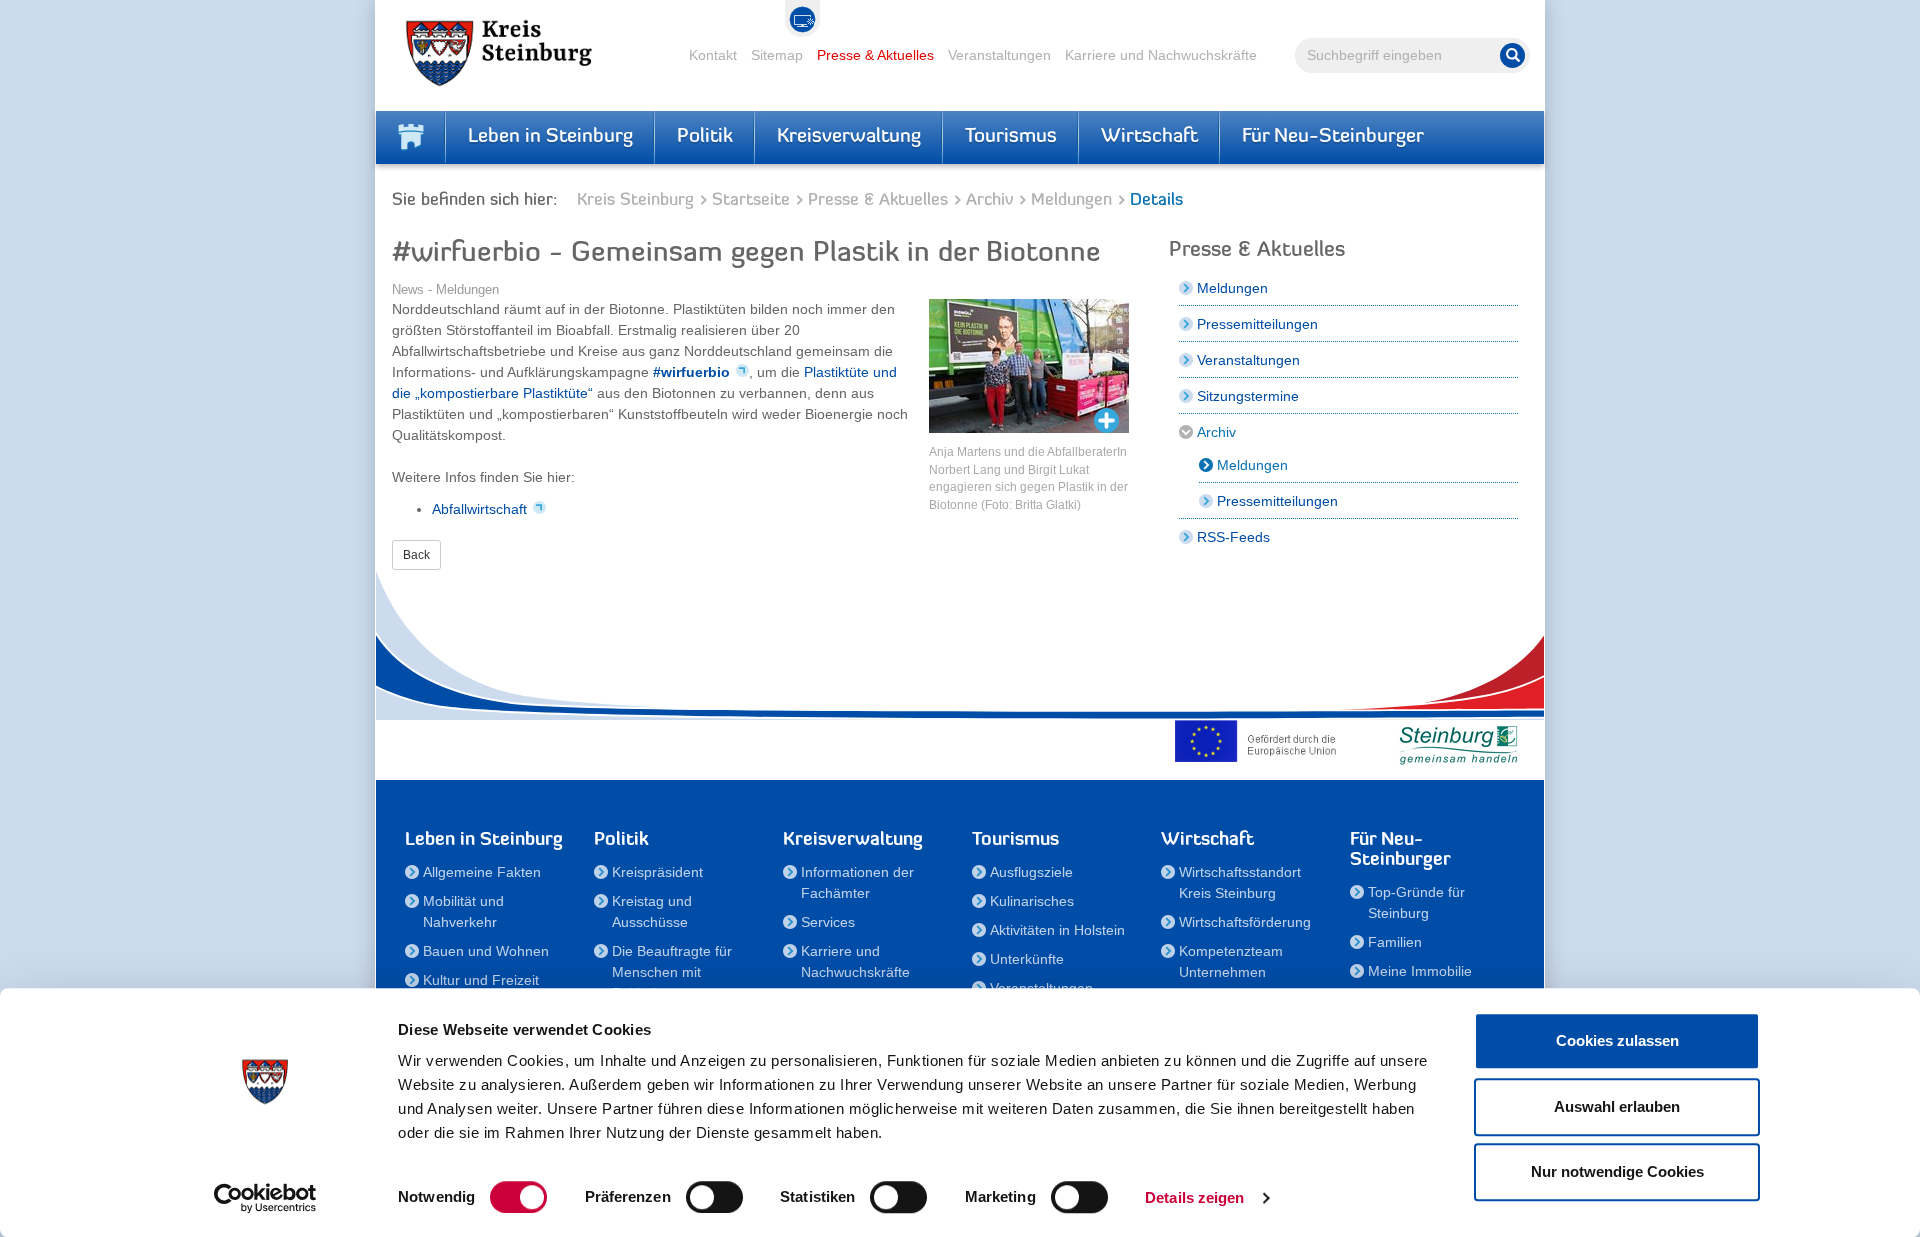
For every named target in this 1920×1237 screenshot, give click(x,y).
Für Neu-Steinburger (1333, 137)
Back (416, 555)
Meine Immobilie (1420, 971)
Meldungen (1071, 200)
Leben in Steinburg (550, 137)
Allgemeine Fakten (482, 872)
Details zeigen (1194, 1197)
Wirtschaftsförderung (1245, 922)
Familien (1395, 942)
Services (828, 922)
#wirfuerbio (691, 372)
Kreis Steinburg (635, 200)
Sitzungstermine (1248, 396)
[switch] (714, 1197)
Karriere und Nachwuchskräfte (1161, 55)
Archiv (989, 200)
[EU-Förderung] (1260, 741)
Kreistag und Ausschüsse (652, 911)
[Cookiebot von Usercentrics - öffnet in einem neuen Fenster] (265, 1198)
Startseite (751, 200)
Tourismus (1011, 137)
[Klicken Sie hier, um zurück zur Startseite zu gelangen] (411, 137)
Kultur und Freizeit (481, 980)
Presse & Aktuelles (875, 55)
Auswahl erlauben (1617, 1106)
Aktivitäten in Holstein (1057, 930)
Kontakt (713, 55)
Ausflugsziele (1031, 872)
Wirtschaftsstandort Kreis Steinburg (1240, 882)
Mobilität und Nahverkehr (463, 911)
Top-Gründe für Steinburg (1416, 902)
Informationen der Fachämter (857, 882)
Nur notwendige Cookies (1617, 1171)
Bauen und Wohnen (486, 951)
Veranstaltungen (999, 55)
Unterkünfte (1027, 959)
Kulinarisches (1032, 901)
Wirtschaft (1149, 137)
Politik (705, 137)
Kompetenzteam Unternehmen (1231, 961)
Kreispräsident (657, 872)
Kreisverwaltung (849, 137)
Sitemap (777, 55)
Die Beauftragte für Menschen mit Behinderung (672, 972)
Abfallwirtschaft (479, 509)
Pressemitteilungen (1257, 324)
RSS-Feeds (1233, 537)
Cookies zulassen (1617, 1040)
